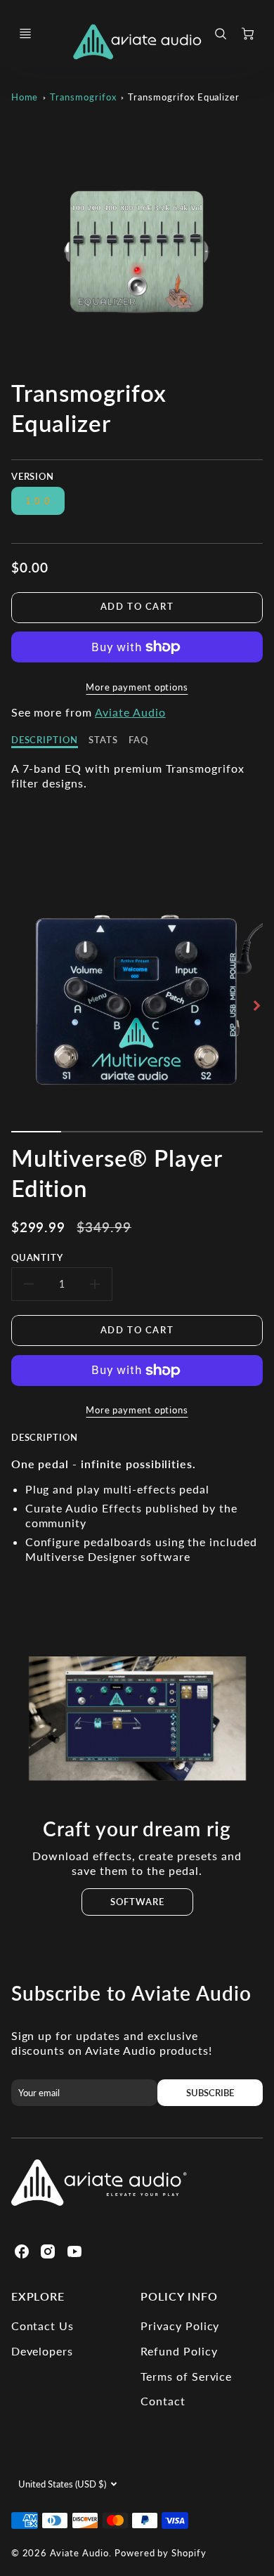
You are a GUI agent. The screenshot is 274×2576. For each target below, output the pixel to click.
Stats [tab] (103, 740)
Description (45, 1437)
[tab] (50, 1443)
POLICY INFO (179, 2296)
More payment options (137, 687)
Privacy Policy (180, 2326)
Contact (163, 2401)
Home (25, 97)
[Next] (256, 1005)
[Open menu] (25, 34)
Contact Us (43, 2326)
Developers (43, 2351)
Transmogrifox (83, 97)
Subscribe (210, 2093)
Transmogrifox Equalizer (184, 97)
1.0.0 (38, 501)
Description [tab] (45, 740)
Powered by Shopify (161, 2553)
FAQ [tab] (138, 740)
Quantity (38, 1257)
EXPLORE (38, 2296)
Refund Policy (179, 2351)
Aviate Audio (130, 712)
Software (137, 1902)
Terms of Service (186, 2376)
